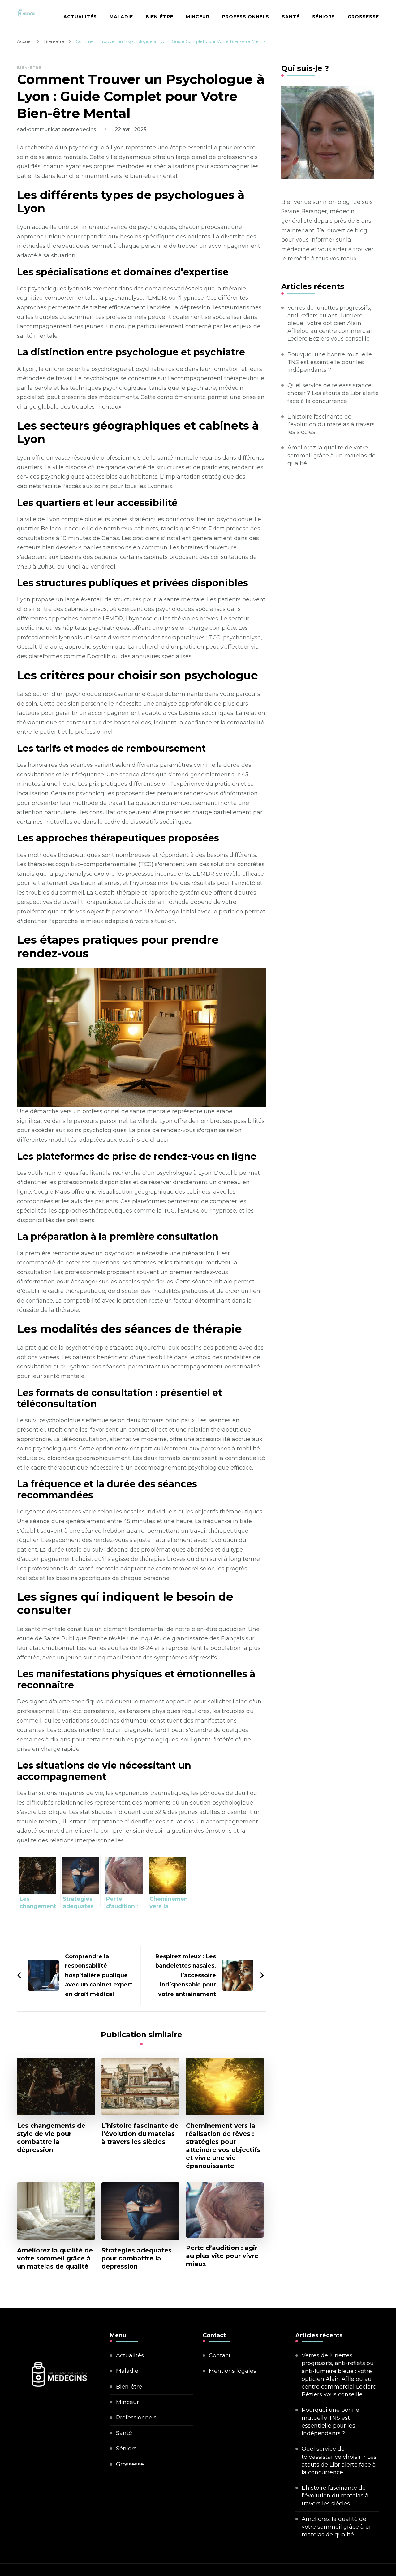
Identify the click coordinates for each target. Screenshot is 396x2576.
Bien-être (159, 17)
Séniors (324, 17)
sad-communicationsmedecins (57, 129)
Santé (291, 17)
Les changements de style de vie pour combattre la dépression (51, 2138)
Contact (220, 2355)
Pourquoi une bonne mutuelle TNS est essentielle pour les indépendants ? (330, 362)
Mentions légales (232, 2371)
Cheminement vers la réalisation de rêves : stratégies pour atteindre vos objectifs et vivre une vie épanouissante (223, 2146)
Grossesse (363, 17)
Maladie (121, 17)
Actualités (80, 17)
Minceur (198, 17)
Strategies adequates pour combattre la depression (137, 2258)
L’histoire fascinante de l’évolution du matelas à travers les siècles (140, 2134)
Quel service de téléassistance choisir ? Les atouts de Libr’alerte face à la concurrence (333, 393)
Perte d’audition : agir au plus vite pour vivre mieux (222, 2256)
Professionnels (246, 17)
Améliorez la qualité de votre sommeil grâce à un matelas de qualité (55, 2258)
